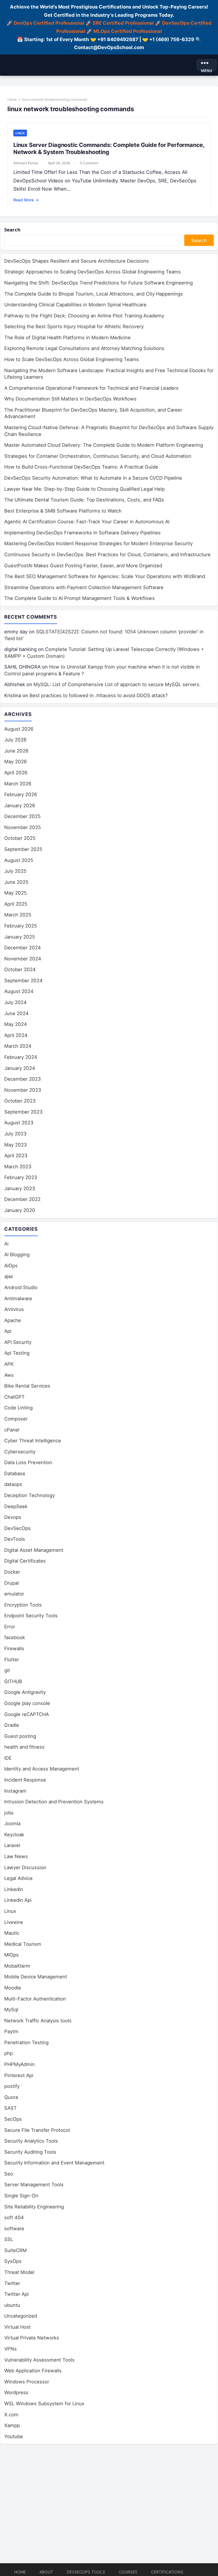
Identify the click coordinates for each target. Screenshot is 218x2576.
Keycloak (14, 1835)
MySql (11, 2010)
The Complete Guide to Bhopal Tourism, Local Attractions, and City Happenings (94, 294)
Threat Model (19, 2272)
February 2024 (21, 1057)
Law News (16, 1856)
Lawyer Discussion (25, 1867)
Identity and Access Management (42, 1769)
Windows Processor (27, 2382)
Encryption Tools (23, 1605)
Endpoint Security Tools (31, 1616)
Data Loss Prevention (28, 1462)
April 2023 (16, 1156)
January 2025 (20, 937)
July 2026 (15, 740)
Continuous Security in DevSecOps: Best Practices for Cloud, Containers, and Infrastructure (107, 555)
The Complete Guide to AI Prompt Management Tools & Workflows (79, 598)
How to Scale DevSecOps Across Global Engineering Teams (72, 359)
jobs (9, 1813)
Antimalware (18, 1298)
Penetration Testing (26, 2042)
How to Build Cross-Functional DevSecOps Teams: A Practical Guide (81, 467)
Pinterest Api (19, 2075)
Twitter (12, 2283)
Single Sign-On (21, 2196)
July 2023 (15, 1134)
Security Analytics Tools (31, 2141)
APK (9, 1364)
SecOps (13, 2119)
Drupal (11, 1583)
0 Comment (89, 163)
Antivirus (14, 1309)
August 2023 (19, 1123)
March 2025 (18, 915)
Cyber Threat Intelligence (33, 1441)
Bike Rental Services (27, 1386)
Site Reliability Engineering (34, 2207)
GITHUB (13, 1681)
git (7, 1670)
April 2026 (16, 773)
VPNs (11, 2349)
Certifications (167, 2572)
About (46, 2572)
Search (12, 230)
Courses (128, 2572)
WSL (44, 2404)
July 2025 (15, 871)
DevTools (15, 1539)
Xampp (12, 2425)
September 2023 (23, 1112)
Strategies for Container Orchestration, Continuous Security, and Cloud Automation (98, 456)
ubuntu (12, 2305)
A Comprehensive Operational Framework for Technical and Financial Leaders (91, 388)
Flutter (12, 1660)
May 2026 (16, 762)
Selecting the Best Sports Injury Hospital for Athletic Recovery (74, 326)
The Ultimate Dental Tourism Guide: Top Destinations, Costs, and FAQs (84, 500)
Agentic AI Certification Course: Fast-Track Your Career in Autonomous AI (87, 522)
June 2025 (16, 882)
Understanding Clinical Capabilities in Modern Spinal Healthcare (75, 305)
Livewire (14, 1922)
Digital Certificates (25, 1561)
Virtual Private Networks (32, 2338)
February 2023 (21, 1177)
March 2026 (18, 784)
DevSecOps (17, 1528)
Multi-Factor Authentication (35, 1999)
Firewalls (14, 1649)
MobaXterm (17, 1966)
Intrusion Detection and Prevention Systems (54, 1802)
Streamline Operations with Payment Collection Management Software (84, 587)
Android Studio (21, 1287)
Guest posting (20, 1736)
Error (10, 1627)
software (14, 2229)
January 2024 (20, 1068)
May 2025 (15, 893)
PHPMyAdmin (19, 2064)
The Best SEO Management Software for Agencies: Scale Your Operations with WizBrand (105, 576)
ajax (9, 1276)
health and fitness (24, 1747)
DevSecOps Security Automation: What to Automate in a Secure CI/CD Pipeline (93, 478)
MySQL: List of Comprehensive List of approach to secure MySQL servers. (117, 684)
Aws (9, 1375)
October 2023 (20, 1101)
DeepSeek (16, 1506)
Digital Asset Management (34, 1550)
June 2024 (16, 1013)
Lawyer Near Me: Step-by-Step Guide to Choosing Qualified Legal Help (84, 489)
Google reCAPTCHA (27, 1714)
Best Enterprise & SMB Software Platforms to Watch (63, 511)
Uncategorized (21, 2316)
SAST (11, 2108)
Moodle (13, 1988)
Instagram (15, 1791)
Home (12, 99)
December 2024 (23, 948)
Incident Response (25, 1780)
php (9, 2053)
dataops (13, 1484)
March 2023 (18, 1167)
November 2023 (23, 1090)
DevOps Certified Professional (49, 23)
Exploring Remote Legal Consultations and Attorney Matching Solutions (84, 348)
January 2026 (20, 806)
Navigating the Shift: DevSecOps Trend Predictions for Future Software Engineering (98, 283)
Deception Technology (30, 1495)
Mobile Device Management (36, 1977)
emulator (14, 1594)
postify (12, 2086)
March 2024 (18, 1046)
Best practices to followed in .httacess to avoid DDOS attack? (99, 695)
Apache (13, 1320)
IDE (8, 1758)
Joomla (12, 1824)
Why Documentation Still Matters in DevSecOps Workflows (70, 399)
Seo (9, 2174)
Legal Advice (18, 1878)
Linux (20, 133)
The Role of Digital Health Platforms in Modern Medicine (67, 338)
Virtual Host (17, 2327)
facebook (15, 1637)
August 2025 (19, 860)
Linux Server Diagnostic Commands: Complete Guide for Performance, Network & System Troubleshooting (109, 148)
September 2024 (23, 981)
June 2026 (16, 751)
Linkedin (14, 1889)
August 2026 (19, 729)
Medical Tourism (23, 1944)
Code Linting (18, 1408)
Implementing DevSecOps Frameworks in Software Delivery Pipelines (82, 533)
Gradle (12, 1725)
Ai (6, 1244)
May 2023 (16, 1145)
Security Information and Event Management (54, 2163)
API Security (18, 1342)
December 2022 (22, 1199)
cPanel (12, 1430)
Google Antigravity (25, 1692)
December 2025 (22, 816)
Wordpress (16, 2392)
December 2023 (23, 1079)
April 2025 (16, 904)
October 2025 (20, 838)
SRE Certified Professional (123, 23)
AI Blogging (17, 1255)
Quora (11, 2097)
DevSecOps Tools (86, 2572)
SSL (9, 2239)
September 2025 (23, 849)
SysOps (13, 2261)
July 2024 (15, 1002)
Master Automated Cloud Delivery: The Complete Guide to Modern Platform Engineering (104, 445)
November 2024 (23, 959)
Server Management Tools (34, 2185)
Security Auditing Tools (30, 2152)
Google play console (27, 1703)
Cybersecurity (20, 1452)
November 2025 (23, 827)
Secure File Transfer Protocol (37, 2130)
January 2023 (20, 1188)
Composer (16, 1419)
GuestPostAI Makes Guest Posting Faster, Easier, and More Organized (83, 566)
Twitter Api (16, 2294)
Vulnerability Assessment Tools (39, 2360)
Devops (13, 1517)
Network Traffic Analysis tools (38, 2021)
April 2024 (16, 1035)
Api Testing (17, 1353)
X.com (11, 2415)
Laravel (12, 1845)
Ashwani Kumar (26, 163)
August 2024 (19, 991)
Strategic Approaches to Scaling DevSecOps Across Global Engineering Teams (93, 272)
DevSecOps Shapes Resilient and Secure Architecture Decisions (76, 261)
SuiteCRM (15, 2250)
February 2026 (21, 794)
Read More (26, 200)
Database (15, 1473)
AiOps (11, 1266)
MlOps (11, 1955)
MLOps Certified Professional (128, 31)
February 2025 (21, 926)
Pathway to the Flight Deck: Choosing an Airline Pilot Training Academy (84, 316)
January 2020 (20, 1210)
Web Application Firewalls (33, 2371)
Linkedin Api (18, 1900)
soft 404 (14, 2217)
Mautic (12, 1933)
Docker (12, 1572)
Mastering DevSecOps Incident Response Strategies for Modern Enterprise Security (98, 543)
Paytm (11, 2031)
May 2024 (16, 1024)
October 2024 (20, 969)
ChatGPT (14, 1397)
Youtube (14, 2436)
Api (8, 1331)
